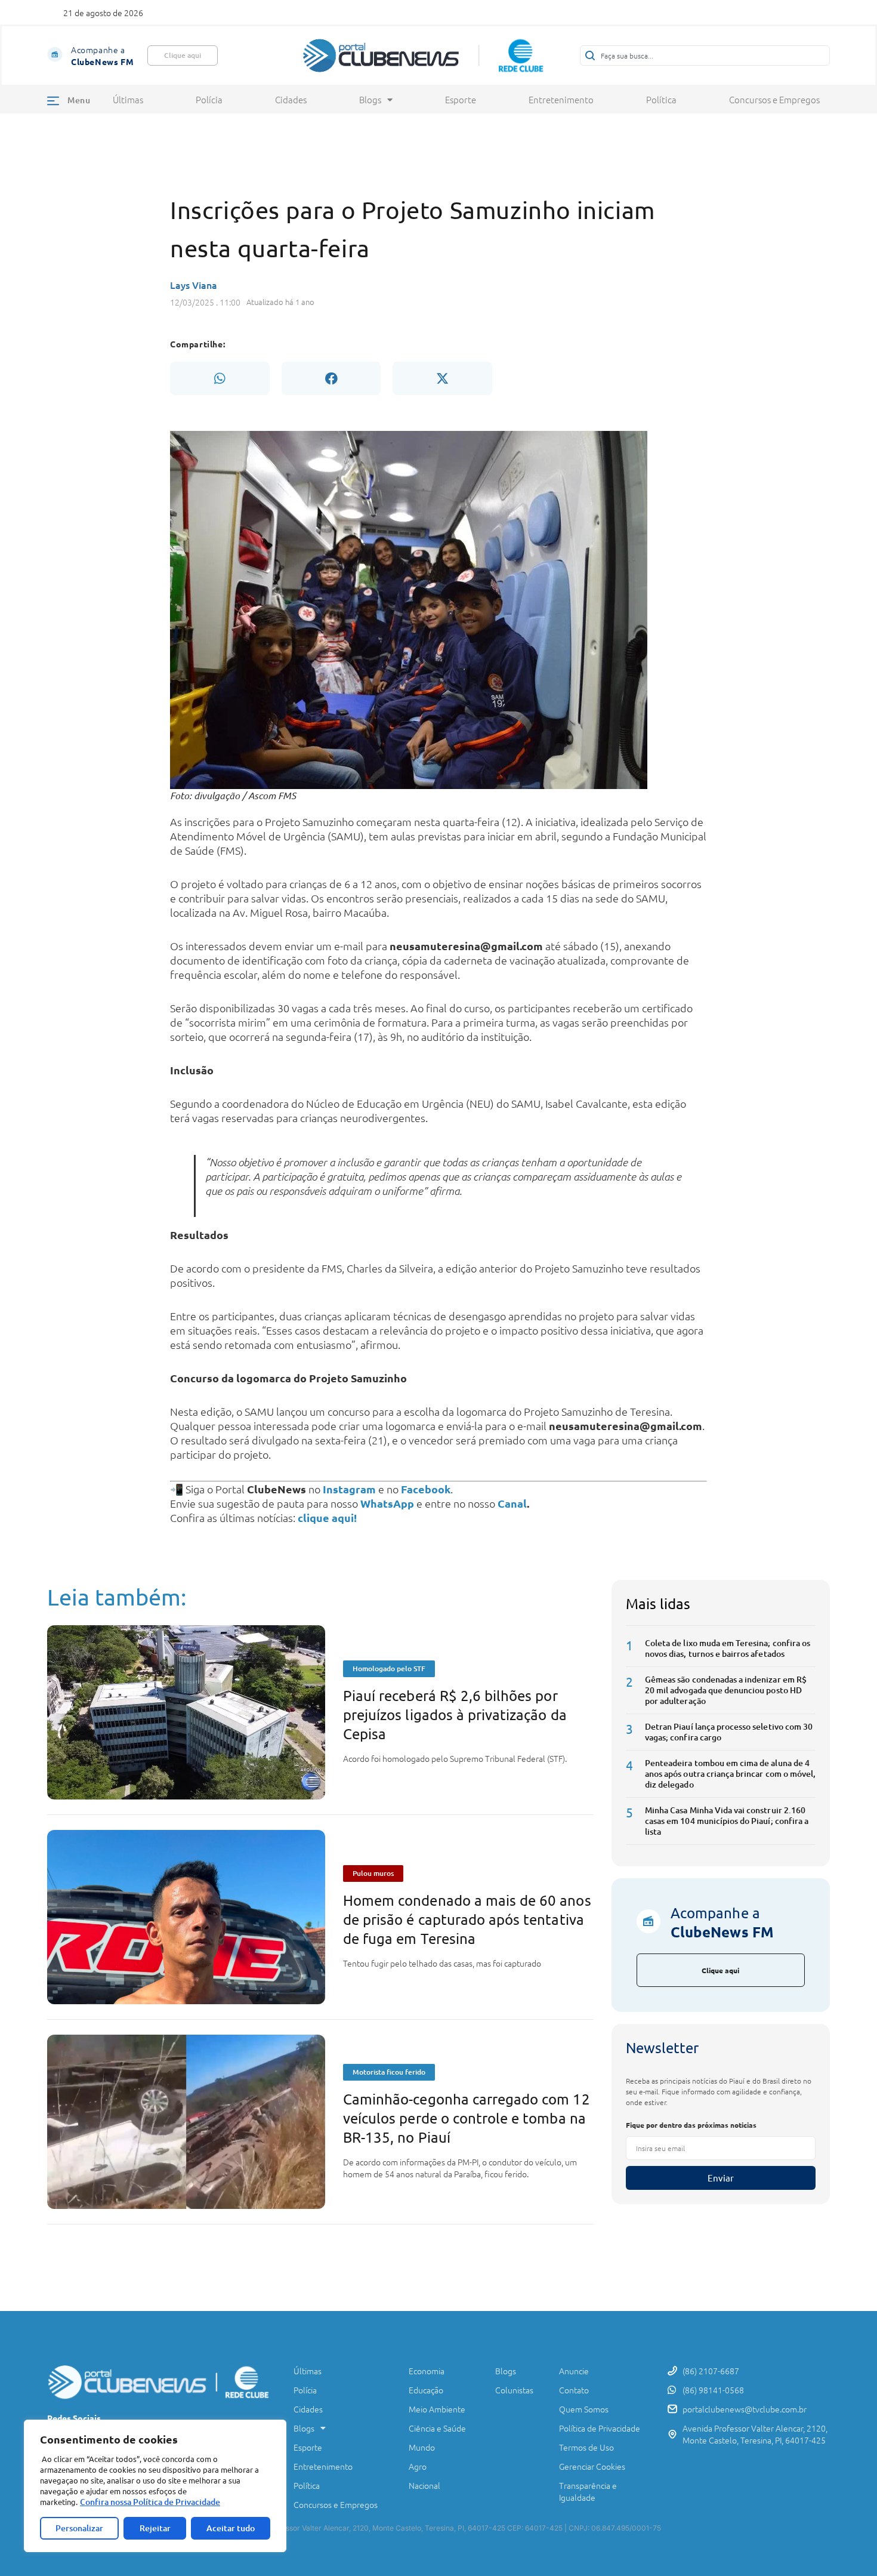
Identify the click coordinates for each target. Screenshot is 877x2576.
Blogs (370, 100)
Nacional (424, 2485)
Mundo (422, 2447)
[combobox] (705, 56)
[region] (155, 2486)
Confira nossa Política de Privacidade (150, 2502)
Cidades (291, 100)
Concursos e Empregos (774, 100)
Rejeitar (155, 2528)
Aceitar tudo (231, 2528)
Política (661, 100)
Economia (427, 2371)
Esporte (461, 100)
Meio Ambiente (437, 2409)
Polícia (209, 100)
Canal (512, 1503)
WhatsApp (387, 1503)
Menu (79, 100)
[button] (220, 378)
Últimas (128, 100)
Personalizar (79, 2528)
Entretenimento (561, 100)
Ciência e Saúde (437, 2428)
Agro (418, 2466)
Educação (426, 2390)
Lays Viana (194, 285)
